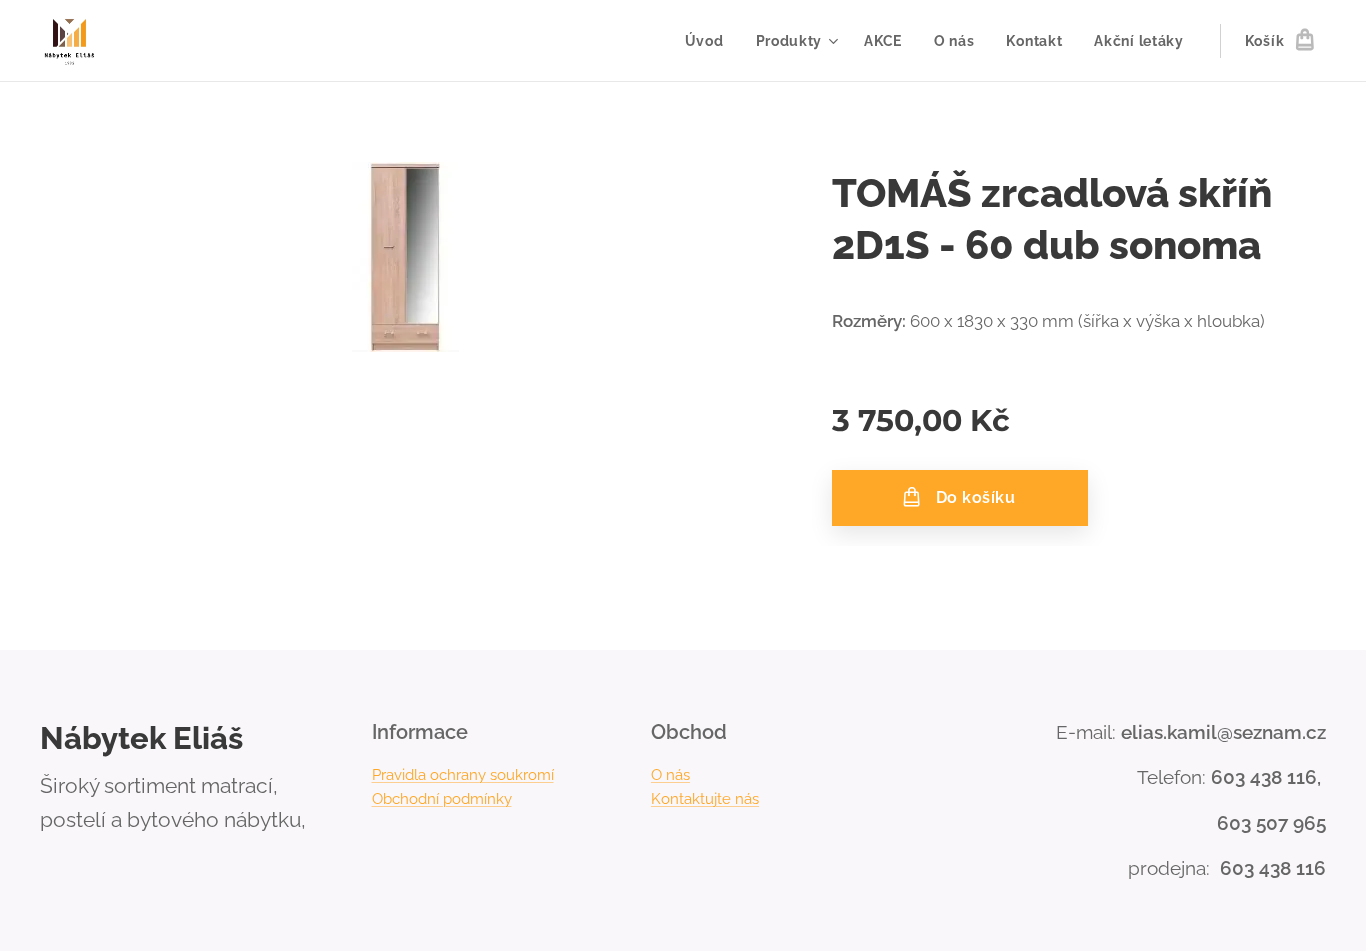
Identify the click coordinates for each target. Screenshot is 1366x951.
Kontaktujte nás (705, 799)
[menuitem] (710, 41)
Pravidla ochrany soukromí (463, 775)
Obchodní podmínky (442, 799)
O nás (670, 775)
